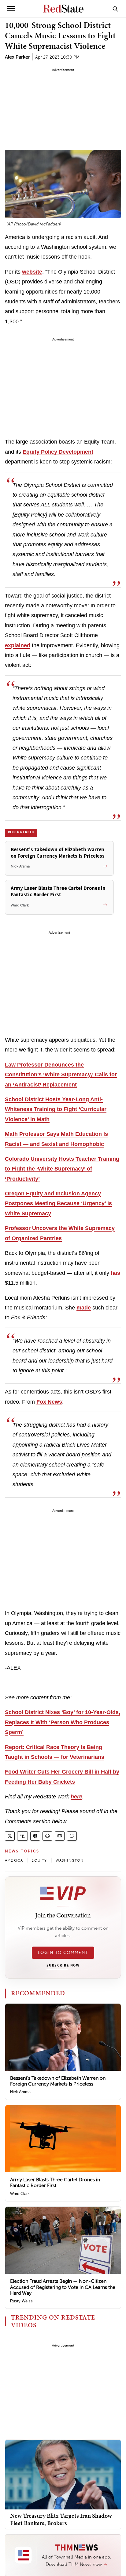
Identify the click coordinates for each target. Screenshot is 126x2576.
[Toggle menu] (11, 9)
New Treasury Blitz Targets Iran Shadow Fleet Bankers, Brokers (61, 2519)
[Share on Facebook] (35, 1836)
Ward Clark (20, 2194)
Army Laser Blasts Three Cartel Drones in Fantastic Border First (55, 2182)
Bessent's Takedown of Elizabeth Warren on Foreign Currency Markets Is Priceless (58, 2081)
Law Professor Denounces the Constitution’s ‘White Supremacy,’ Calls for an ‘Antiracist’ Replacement (61, 1075)
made (84, 1308)
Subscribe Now (63, 1966)
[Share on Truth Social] (22, 1836)
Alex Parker (17, 57)
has (115, 1273)
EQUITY (39, 1860)
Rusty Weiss (21, 2301)
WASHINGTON (70, 1860)
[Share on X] (10, 1836)
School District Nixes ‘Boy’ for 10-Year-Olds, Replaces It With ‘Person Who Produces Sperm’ (63, 1722)
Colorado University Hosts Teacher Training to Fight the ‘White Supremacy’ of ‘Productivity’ (62, 1169)
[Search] (115, 9)
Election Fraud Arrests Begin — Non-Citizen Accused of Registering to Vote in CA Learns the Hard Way (63, 2287)
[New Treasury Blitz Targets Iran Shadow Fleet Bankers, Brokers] (63, 2474)
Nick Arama (20, 2092)
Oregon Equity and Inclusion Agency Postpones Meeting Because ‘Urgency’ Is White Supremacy (58, 1203)
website (32, 272)
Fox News (49, 1402)
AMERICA (14, 1860)
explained (18, 645)
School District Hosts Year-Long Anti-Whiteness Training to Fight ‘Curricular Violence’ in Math (56, 1109)
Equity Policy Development (58, 452)
